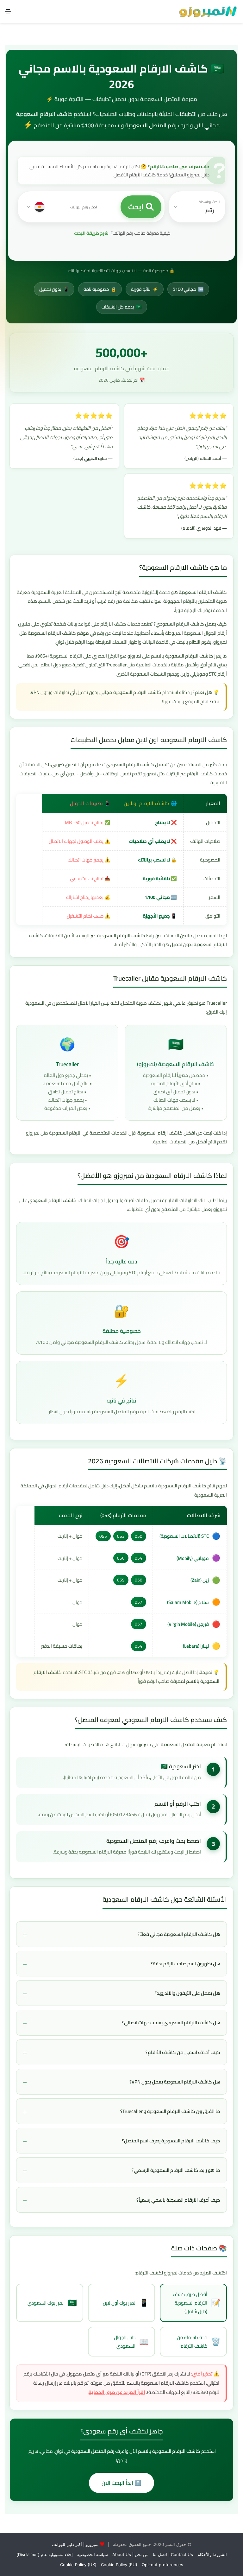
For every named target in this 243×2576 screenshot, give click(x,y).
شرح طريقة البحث (91, 233)
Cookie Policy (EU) (119, 2565)
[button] (197, 207)
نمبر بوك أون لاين (126, 2303)
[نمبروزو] (208, 11)
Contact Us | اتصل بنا (173, 2554)
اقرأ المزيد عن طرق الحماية (117, 2392)
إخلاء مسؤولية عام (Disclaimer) (45, 2554)
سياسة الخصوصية (93, 2554)
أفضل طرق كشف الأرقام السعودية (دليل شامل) (197, 2303)
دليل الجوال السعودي (131, 2342)
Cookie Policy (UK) (78, 2565)
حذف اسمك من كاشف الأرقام (199, 2342)
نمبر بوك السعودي (52, 2303)
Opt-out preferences (162, 2565)
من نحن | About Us (130, 2554)
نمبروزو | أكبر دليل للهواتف (75, 2544)
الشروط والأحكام (212, 2554)
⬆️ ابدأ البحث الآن (121, 2483)
